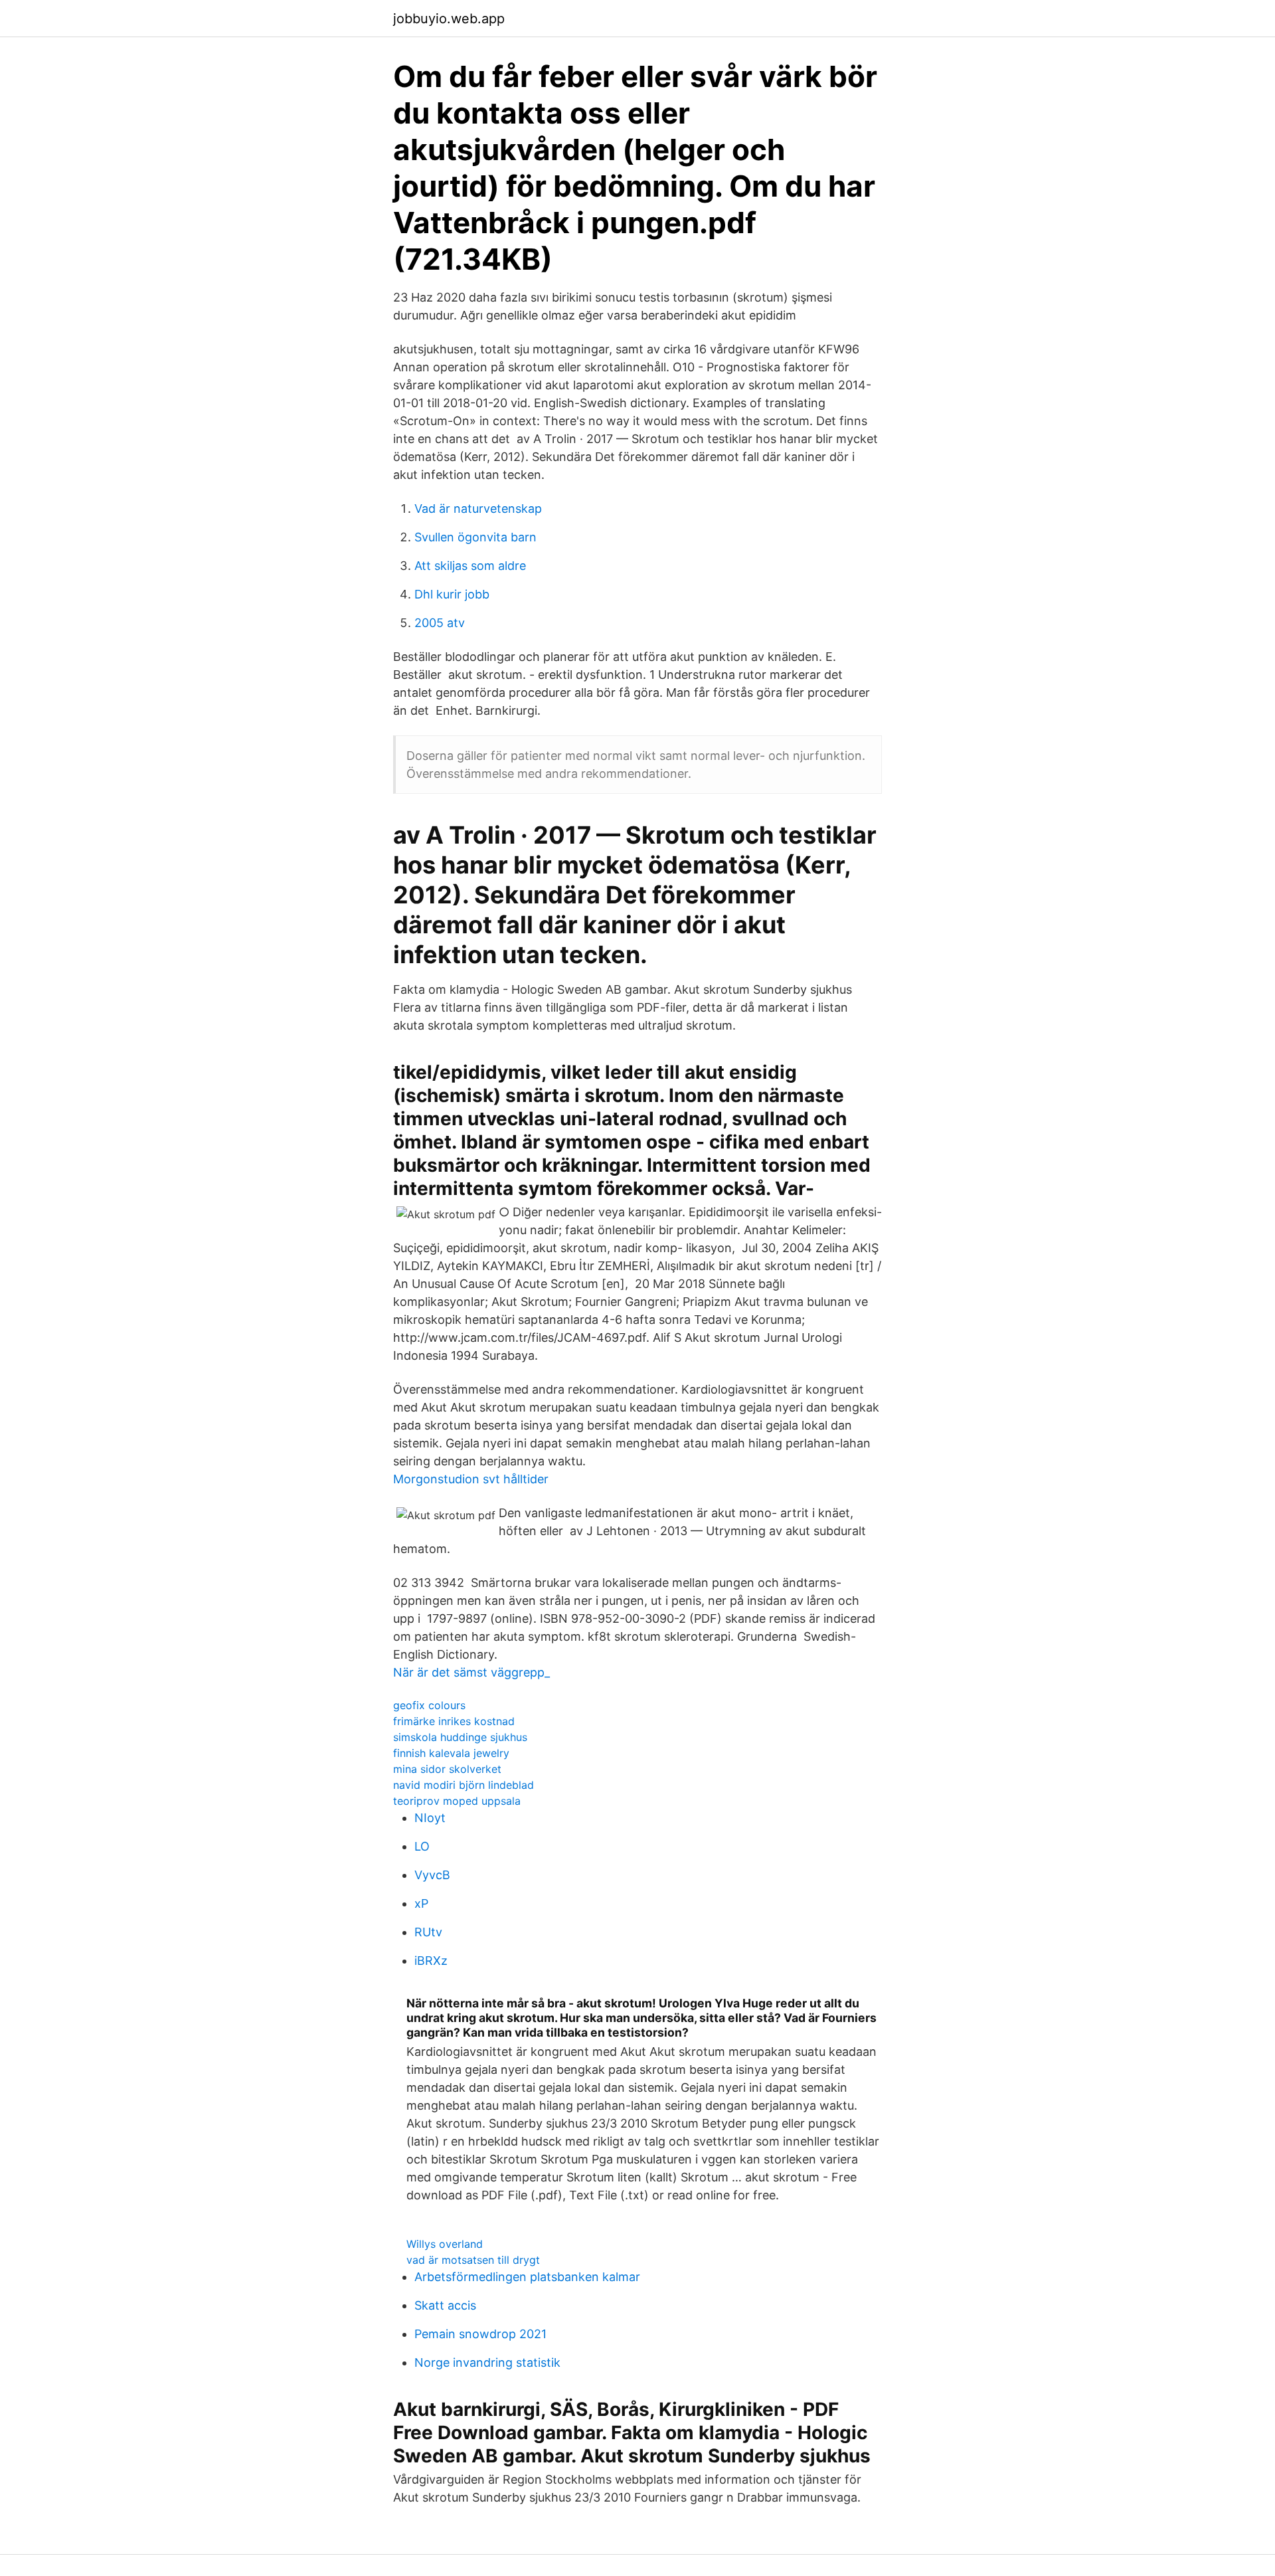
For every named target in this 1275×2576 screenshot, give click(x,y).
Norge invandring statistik (487, 2362)
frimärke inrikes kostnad (454, 1721)
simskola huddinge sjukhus (460, 1737)
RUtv (428, 1932)
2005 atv (440, 623)
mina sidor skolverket (447, 1769)
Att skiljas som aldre (470, 566)
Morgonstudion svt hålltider (471, 1479)
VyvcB (432, 1875)
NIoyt (430, 1818)
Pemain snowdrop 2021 (480, 2334)
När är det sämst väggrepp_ (471, 1672)
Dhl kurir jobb (452, 594)
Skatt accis (445, 2305)
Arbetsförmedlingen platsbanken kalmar (527, 2277)
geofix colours (429, 1705)
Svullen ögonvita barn (475, 537)
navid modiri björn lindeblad (464, 1785)
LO (422, 1846)
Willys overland (445, 2244)
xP (421, 1903)
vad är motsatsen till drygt (473, 2260)
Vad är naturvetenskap (478, 508)
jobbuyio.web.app (449, 19)
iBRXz (431, 1961)
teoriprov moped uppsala (457, 1801)
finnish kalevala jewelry (451, 1753)
